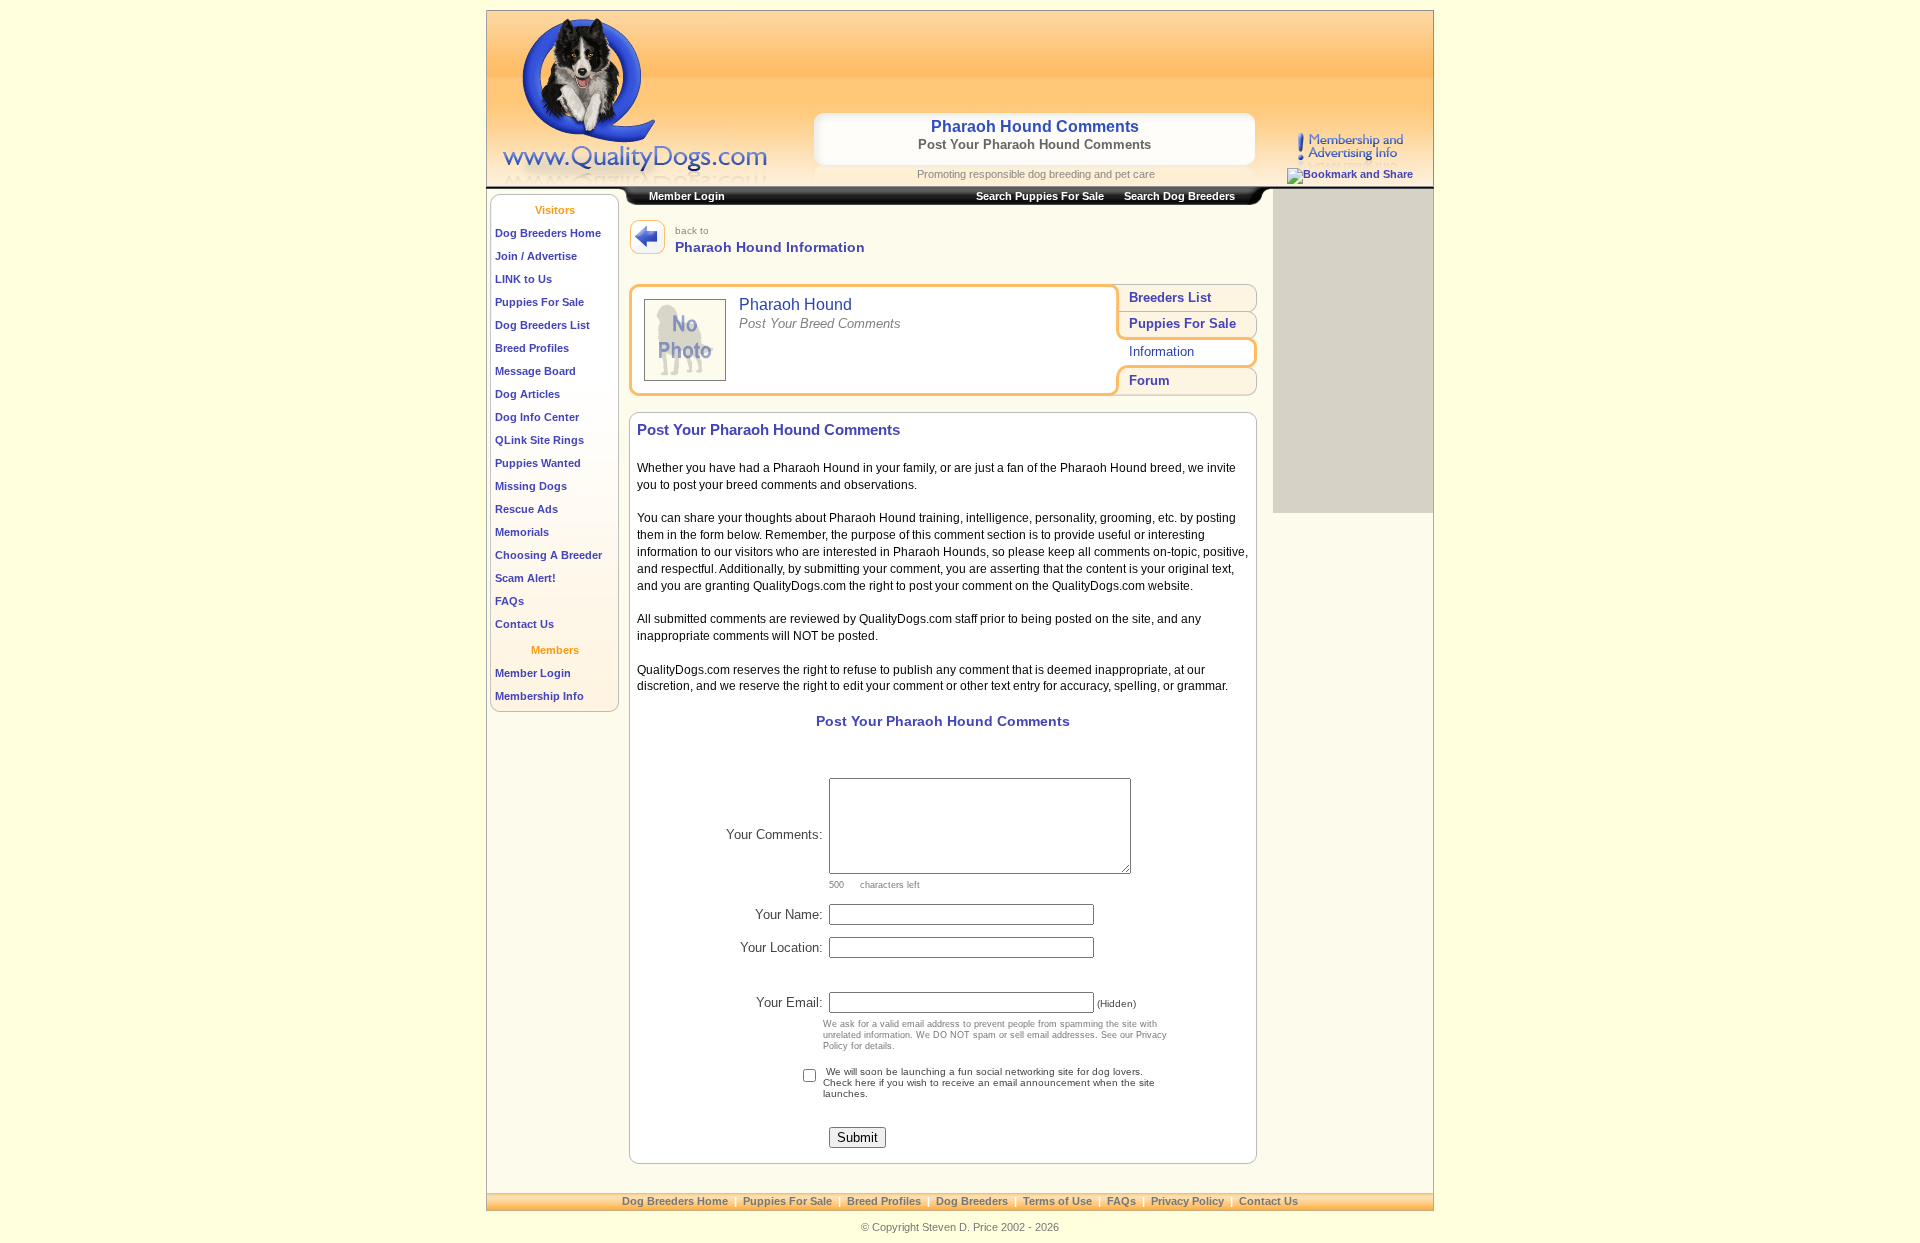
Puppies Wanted (538, 463)
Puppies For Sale (539, 302)
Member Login (533, 673)
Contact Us (524, 624)
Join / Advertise (536, 256)
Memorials (522, 532)
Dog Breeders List (542, 325)
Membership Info (539, 696)
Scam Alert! (525, 578)
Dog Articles (527, 394)
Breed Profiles (532, 348)
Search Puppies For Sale (1040, 196)
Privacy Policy (1187, 1201)
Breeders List (1170, 297)
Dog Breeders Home (548, 233)
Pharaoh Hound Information (770, 247)
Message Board (535, 371)
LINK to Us (523, 279)
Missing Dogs (531, 486)
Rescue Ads (526, 509)
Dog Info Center (537, 417)
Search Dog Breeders (1179, 196)
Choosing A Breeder (548, 555)
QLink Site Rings (539, 440)
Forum (1149, 380)
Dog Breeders (972, 1201)
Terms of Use (1057, 1201)
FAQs (509, 601)
